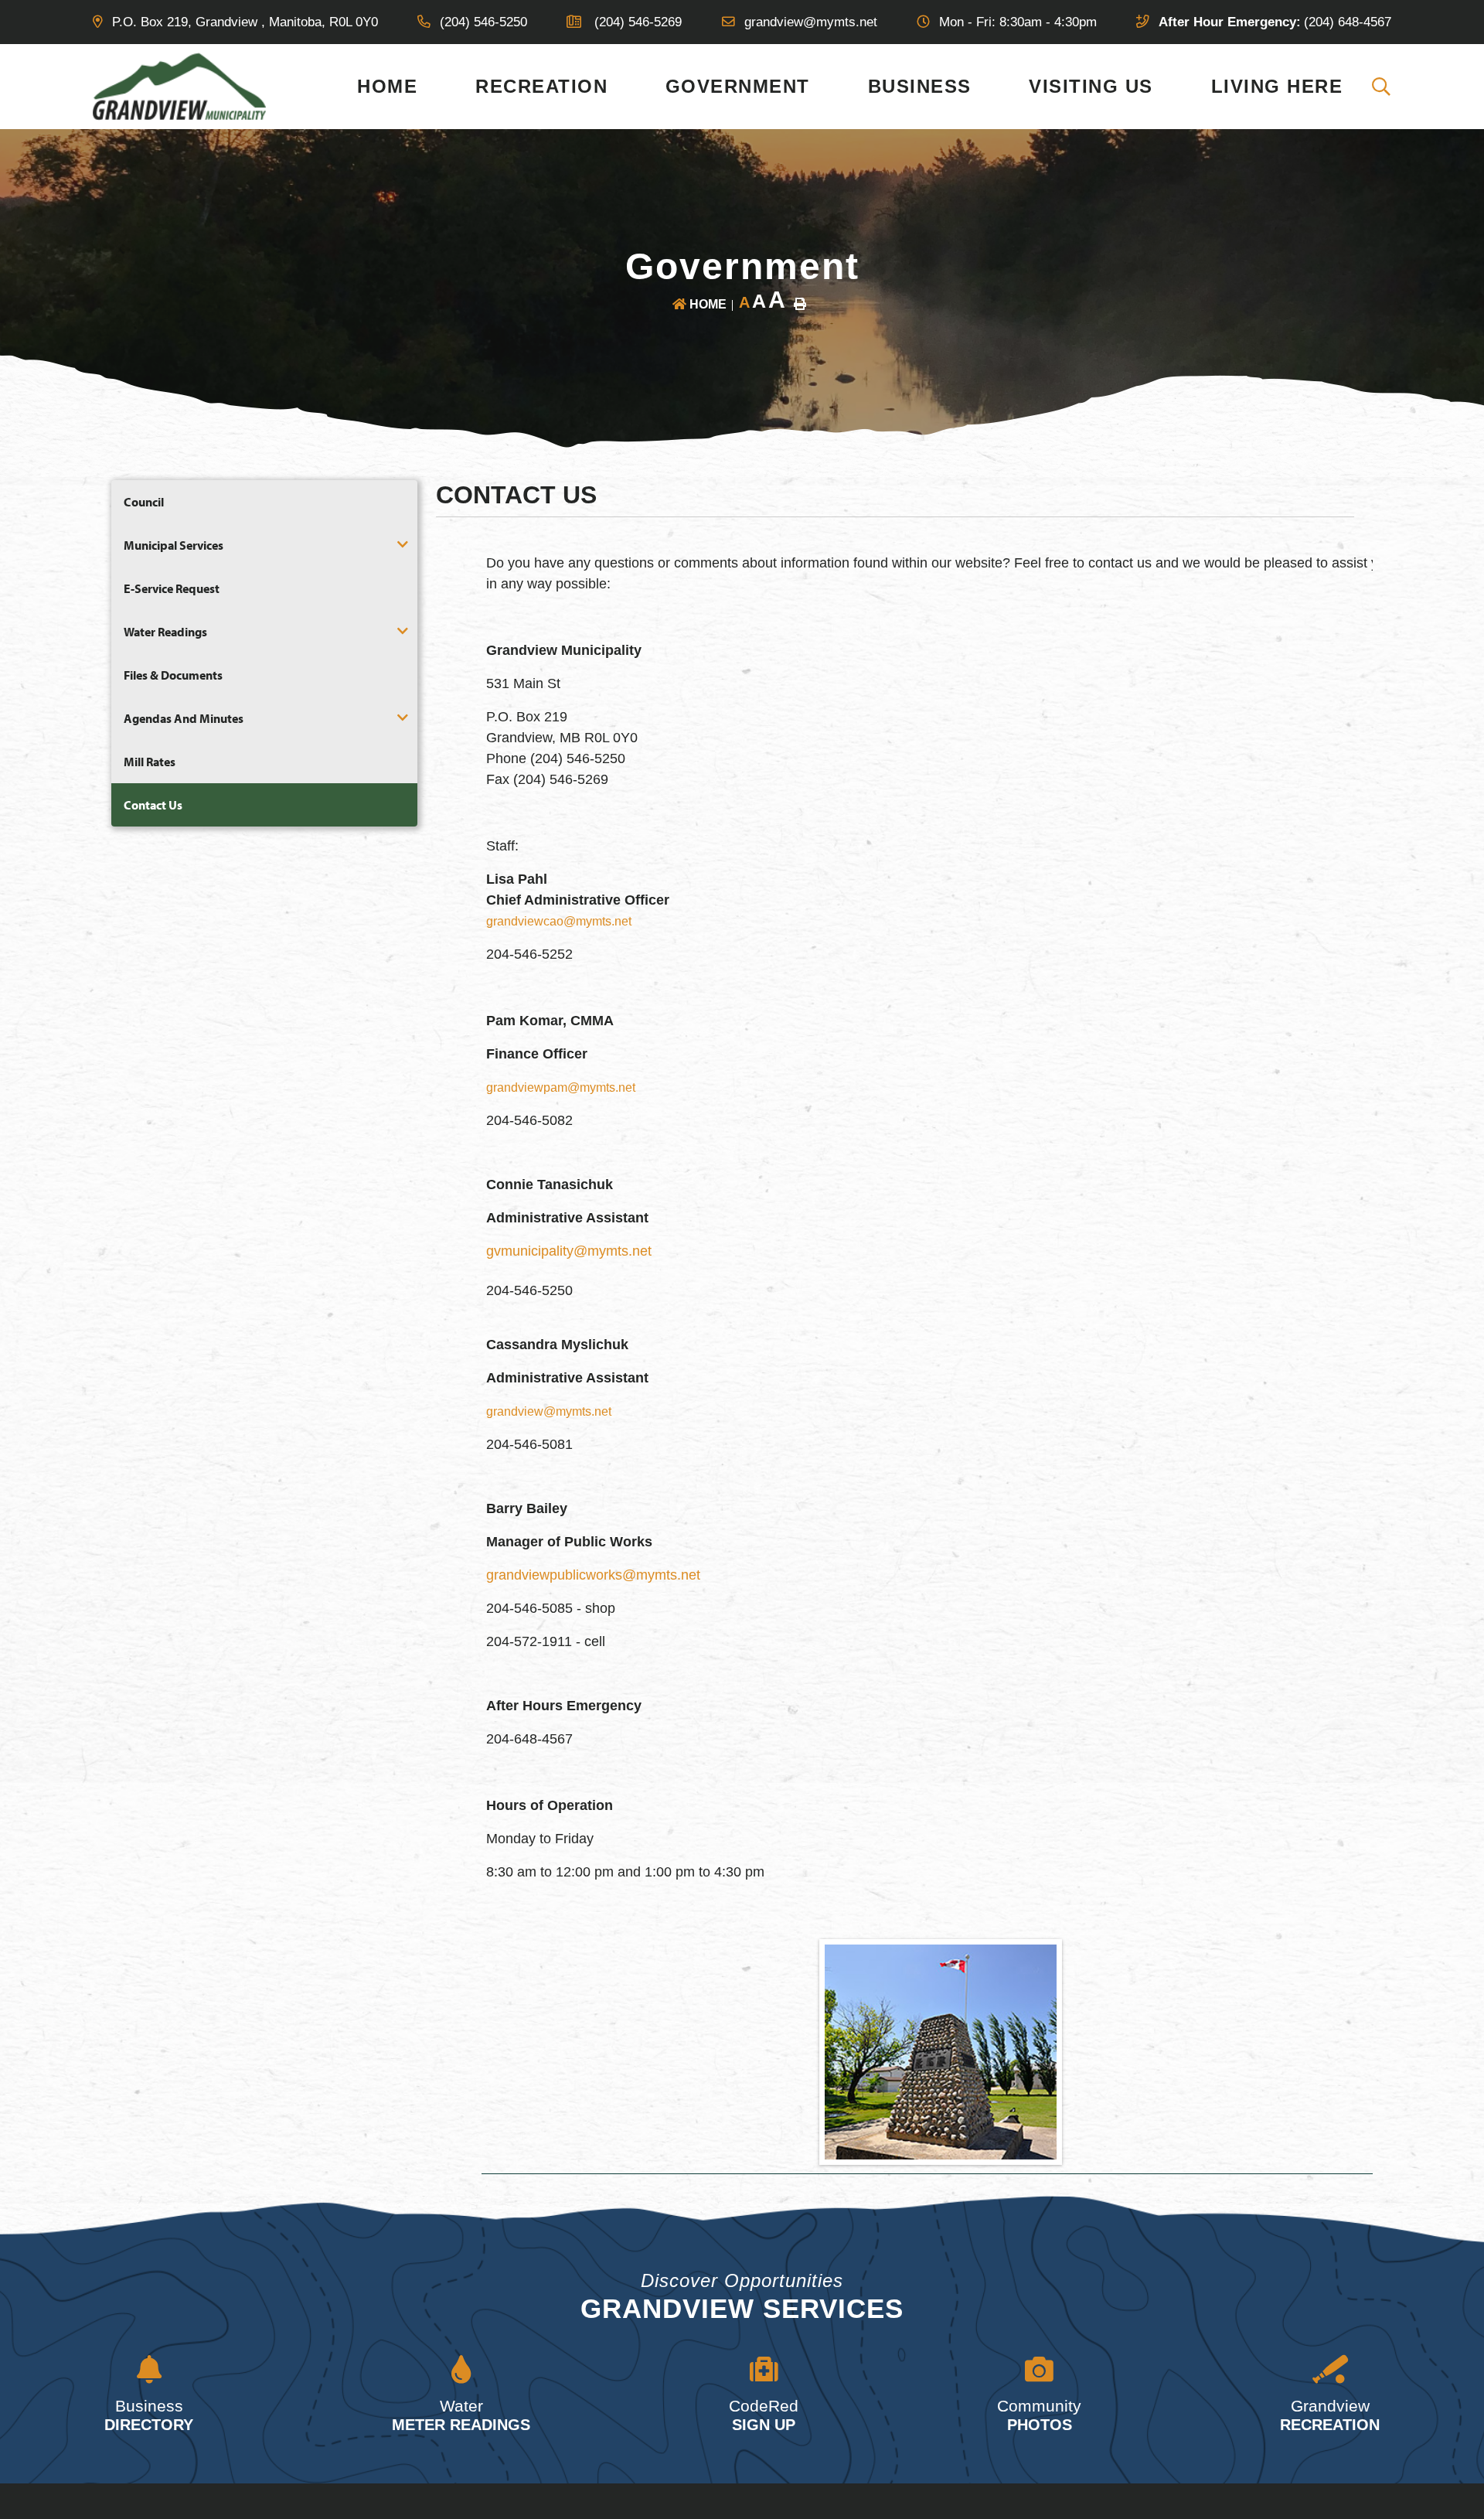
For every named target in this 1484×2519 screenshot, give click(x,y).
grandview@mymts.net (549, 1411)
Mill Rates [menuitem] (150, 762)
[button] (403, 544)
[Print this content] (800, 304)
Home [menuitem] (387, 86)
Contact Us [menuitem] (153, 805)
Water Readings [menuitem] (165, 632)
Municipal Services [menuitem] (174, 545)
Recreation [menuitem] (541, 86)
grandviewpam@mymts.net (561, 1087)
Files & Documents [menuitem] (173, 675)
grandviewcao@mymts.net (559, 921)
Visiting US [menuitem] (1091, 86)
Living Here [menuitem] (1277, 86)
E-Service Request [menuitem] (172, 588)
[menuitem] (1382, 87)
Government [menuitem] (738, 86)
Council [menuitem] (144, 502)
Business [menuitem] (920, 86)
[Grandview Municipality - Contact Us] (180, 85)
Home (708, 304)
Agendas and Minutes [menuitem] (184, 718)
